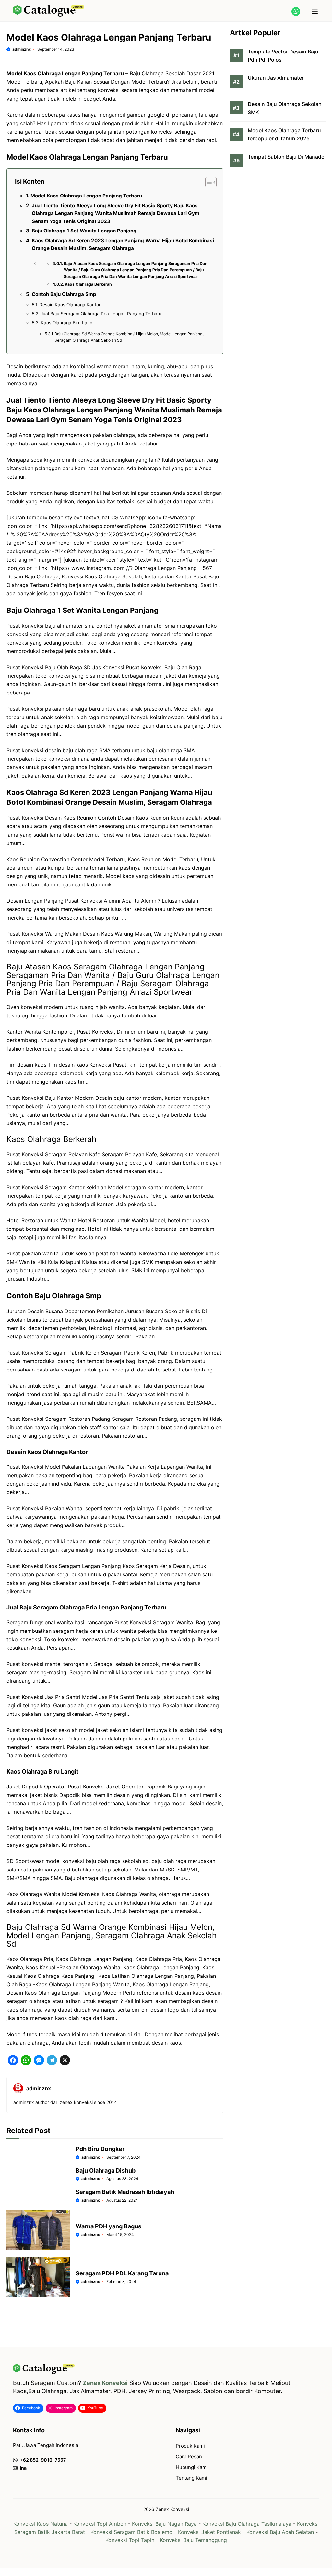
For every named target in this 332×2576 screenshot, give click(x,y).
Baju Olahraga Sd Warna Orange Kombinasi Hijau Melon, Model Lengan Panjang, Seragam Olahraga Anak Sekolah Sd (129, 337)
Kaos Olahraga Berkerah (88, 284)
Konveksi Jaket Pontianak (209, 2532)
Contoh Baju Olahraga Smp (64, 294)
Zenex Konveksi (105, 2383)
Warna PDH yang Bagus (108, 2226)
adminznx (22, 49)
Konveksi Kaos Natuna (41, 2524)
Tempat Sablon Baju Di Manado (286, 157)
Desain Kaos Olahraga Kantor (70, 305)
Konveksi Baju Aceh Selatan (280, 2532)
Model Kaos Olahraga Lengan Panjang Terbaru (86, 196)
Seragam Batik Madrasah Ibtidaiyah (125, 2192)
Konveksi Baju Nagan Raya (164, 2524)
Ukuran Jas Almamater (276, 78)
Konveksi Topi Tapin (130, 2540)
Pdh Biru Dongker (100, 2149)
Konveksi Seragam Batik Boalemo (131, 2532)
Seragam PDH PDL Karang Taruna (122, 2273)
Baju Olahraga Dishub (106, 2171)
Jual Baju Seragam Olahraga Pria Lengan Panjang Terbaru (101, 314)
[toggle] (314, 11)
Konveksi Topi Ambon (100, 2524)
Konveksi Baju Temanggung (193, 2540)
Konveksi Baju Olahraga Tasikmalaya (247, 2524)
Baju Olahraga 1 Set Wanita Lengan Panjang (84, 231)
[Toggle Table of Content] (208, 182)
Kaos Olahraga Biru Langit (68, 323)
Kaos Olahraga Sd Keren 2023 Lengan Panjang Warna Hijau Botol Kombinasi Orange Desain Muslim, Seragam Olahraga (123, 244)
